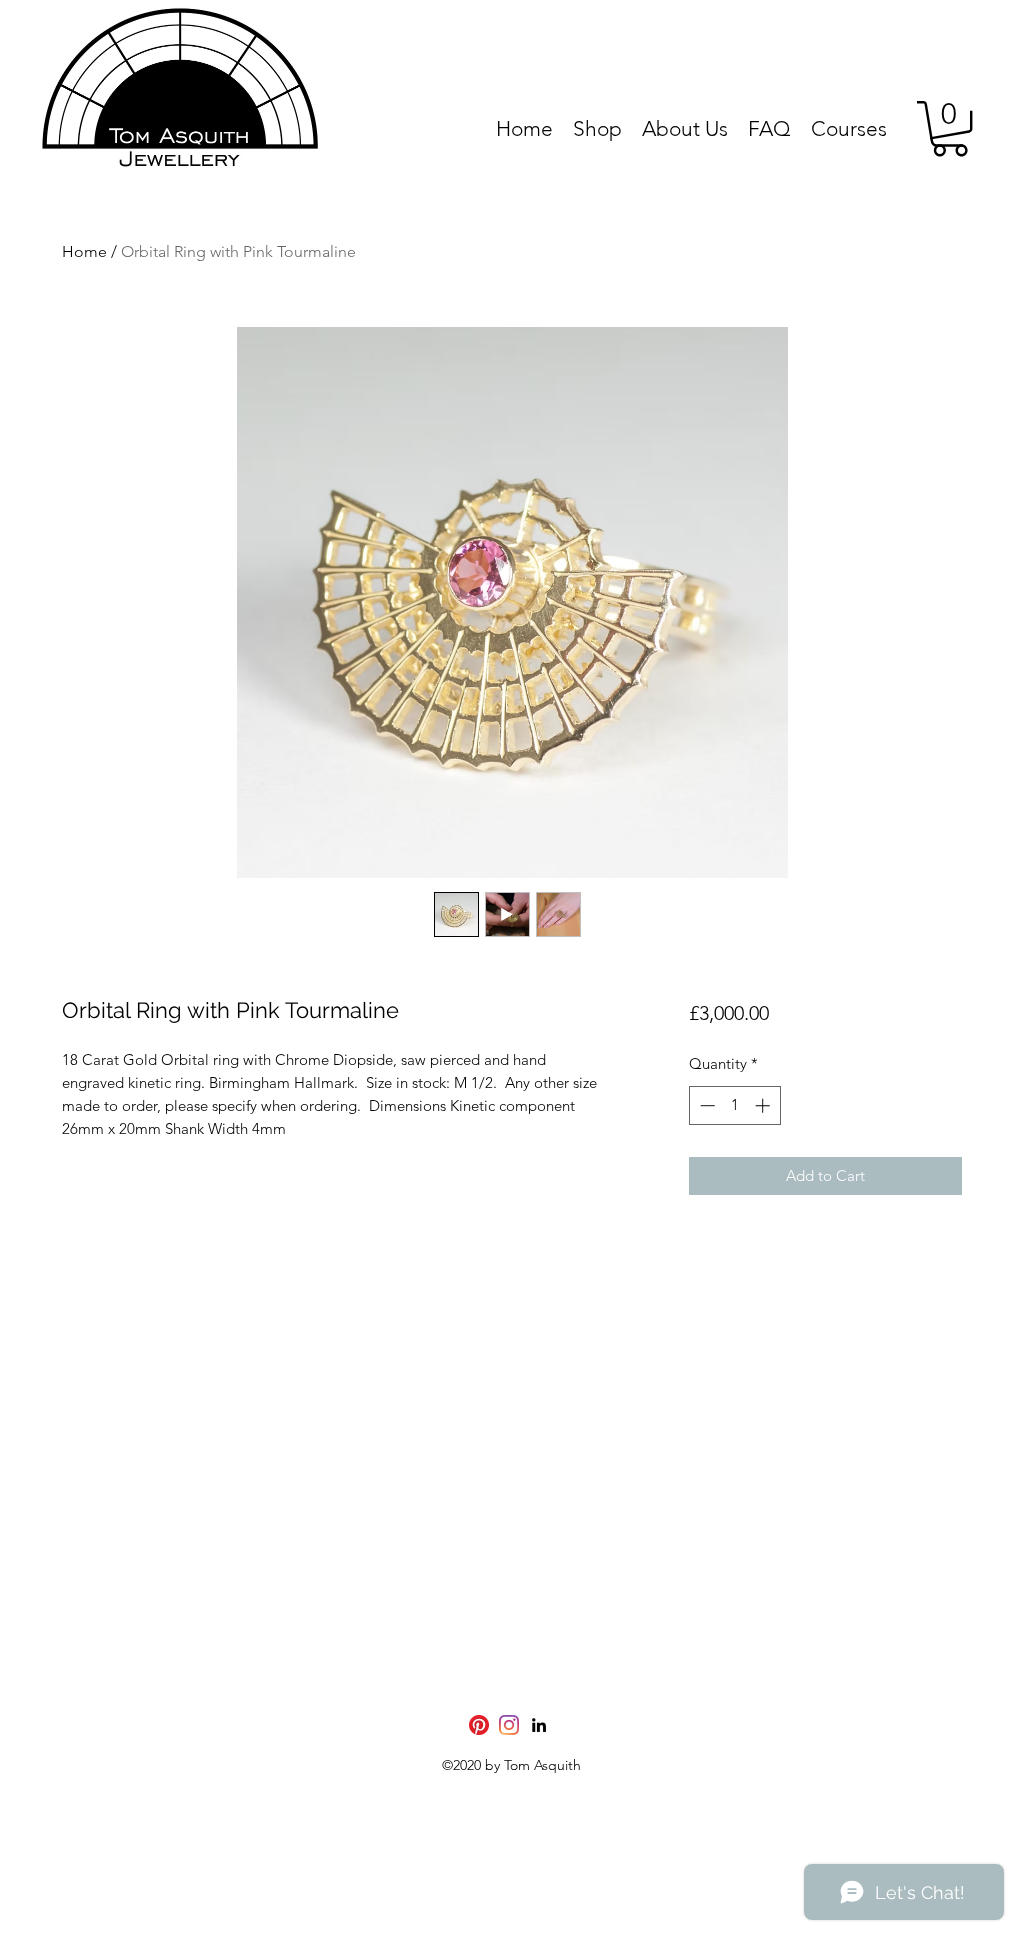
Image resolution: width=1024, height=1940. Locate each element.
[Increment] (764, 1105)
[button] (950, 128)
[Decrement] (705, 1105)
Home (84, 251)
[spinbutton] (734, 1105)
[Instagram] (509, 1725)
